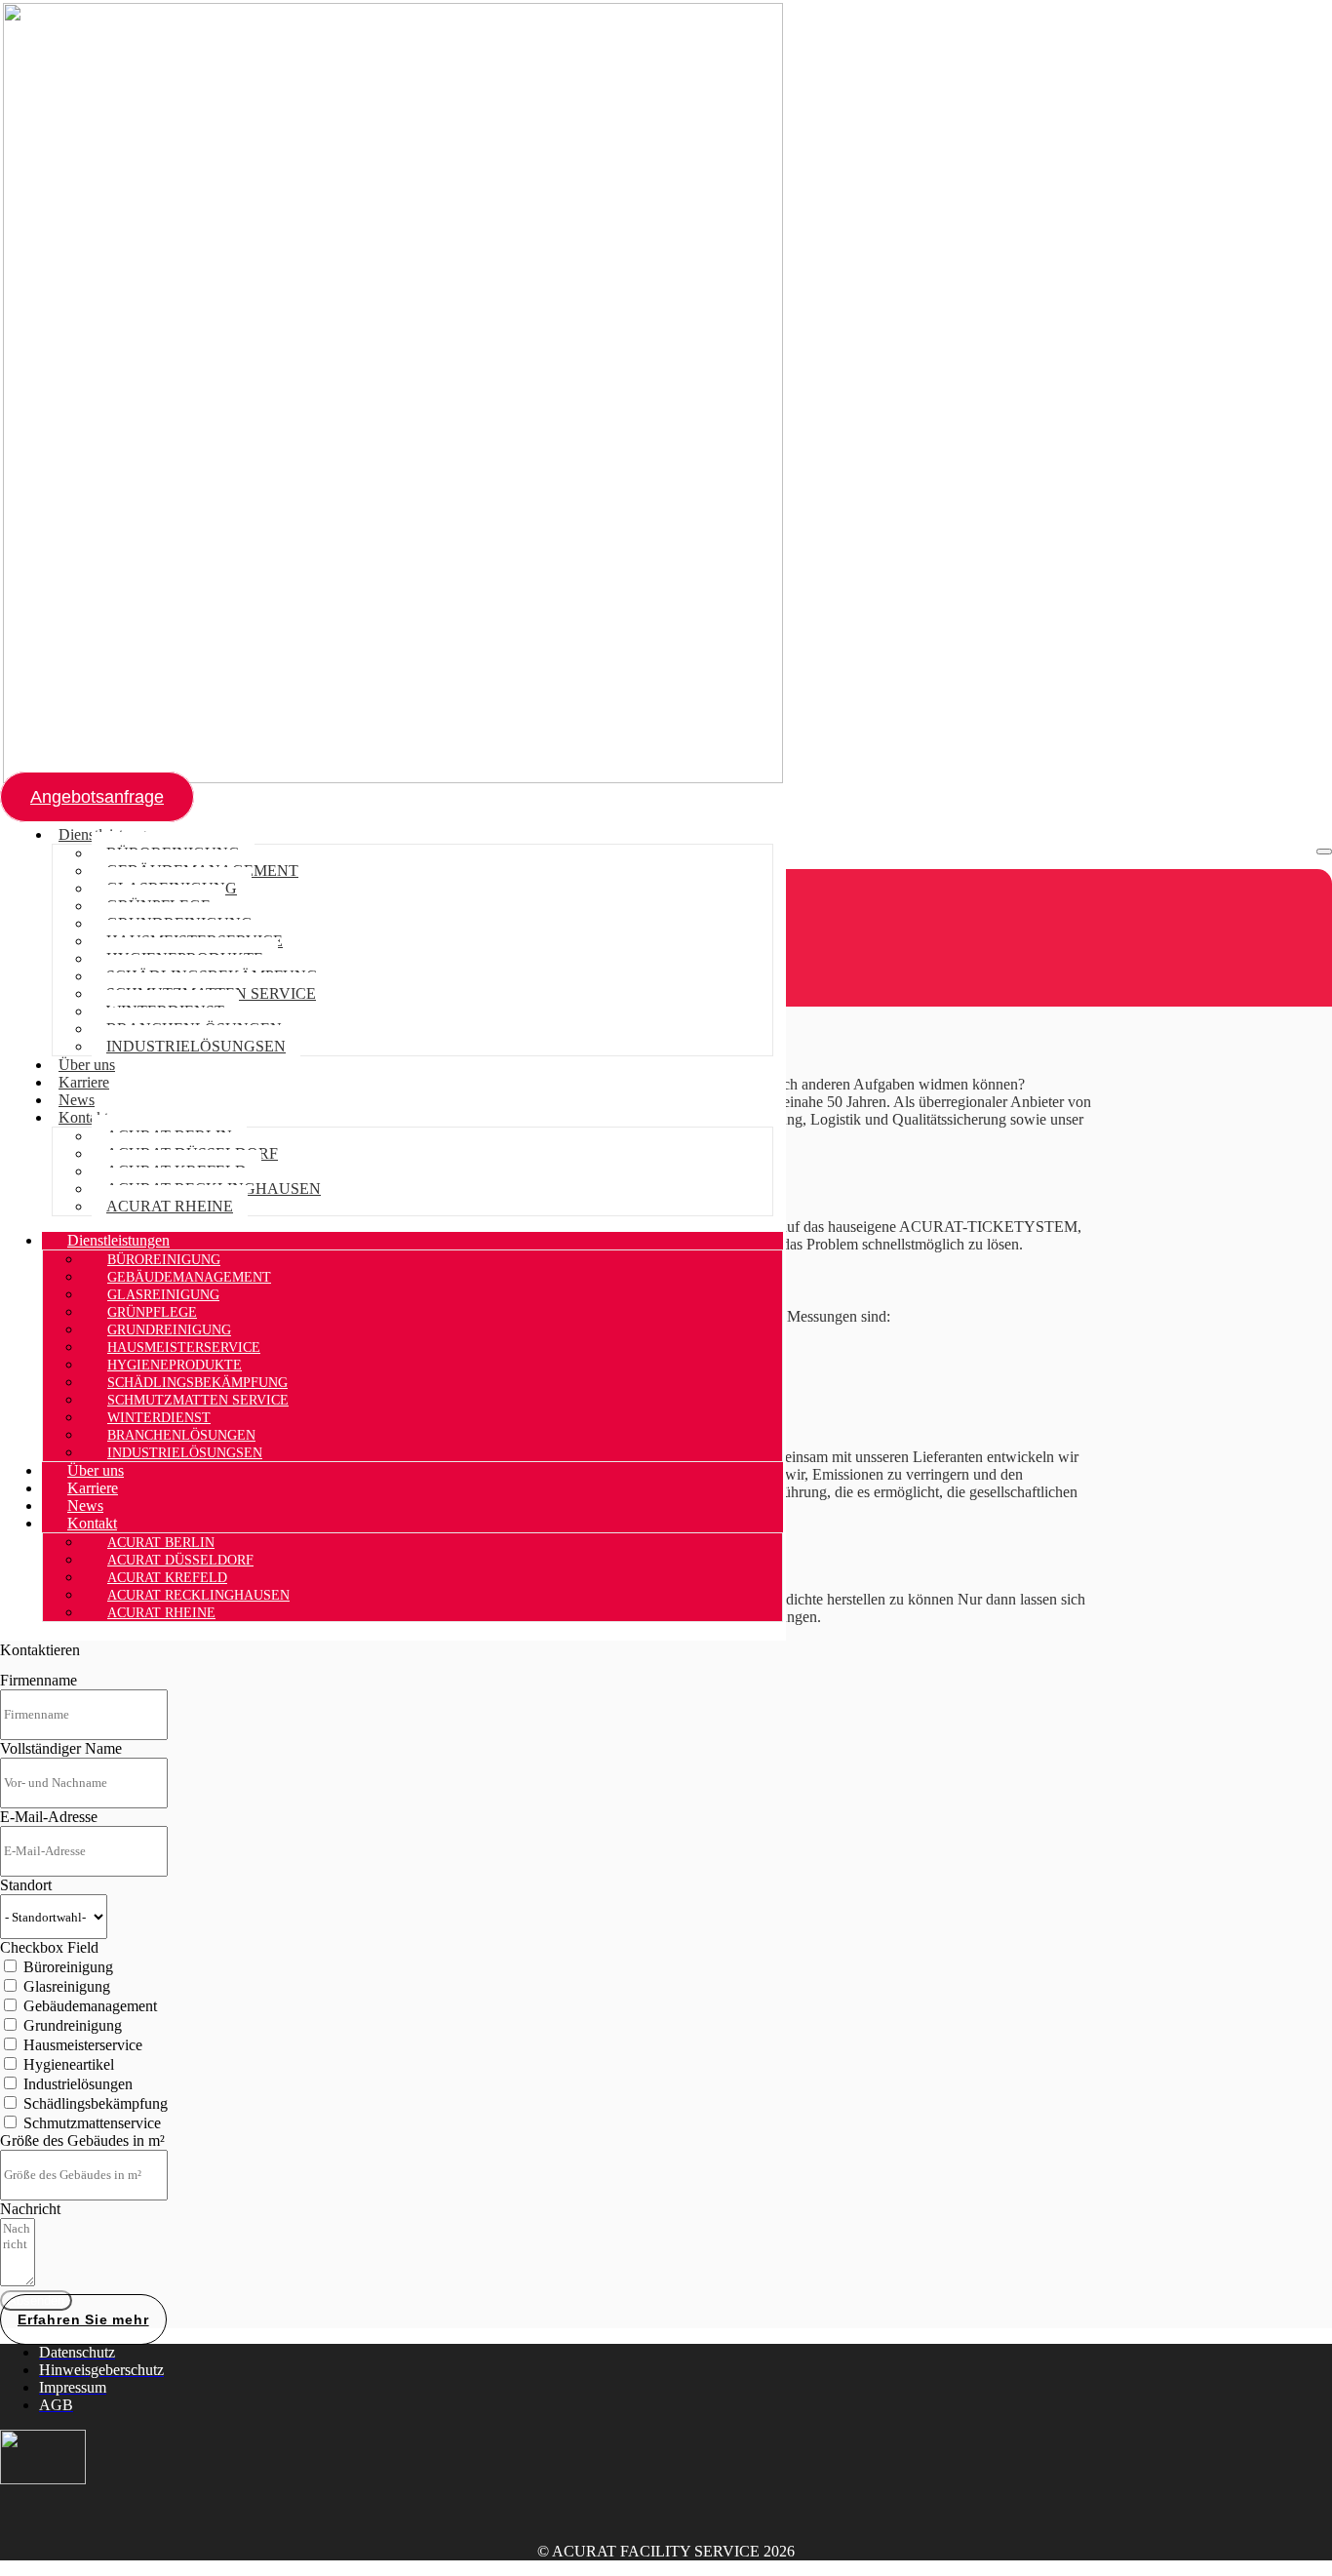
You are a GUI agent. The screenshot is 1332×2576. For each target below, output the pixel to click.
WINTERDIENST (159, 1418)
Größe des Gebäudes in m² (82, 2140)
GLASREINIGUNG (163, 1295)
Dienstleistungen (118, 1240)
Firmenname (39, 1680)
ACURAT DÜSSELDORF (180, 1560)
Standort (26, 1885)
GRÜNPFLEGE (152, 1312)
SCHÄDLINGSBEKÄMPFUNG (197, 1383)
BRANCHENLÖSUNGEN (181, 1435)
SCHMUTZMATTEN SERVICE (198, 1400)
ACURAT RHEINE (170, 1206)
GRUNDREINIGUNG (169, 1330)
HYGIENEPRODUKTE (175, 1365)
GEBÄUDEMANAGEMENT (189, 1277)
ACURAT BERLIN (161, 1543)
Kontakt (83, 1117)
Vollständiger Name (61, 1748)
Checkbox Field (49, 1947)
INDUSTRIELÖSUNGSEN (196, 1046)
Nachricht (30, 2209)
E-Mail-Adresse (49, 1817)
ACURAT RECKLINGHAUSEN (198, 1595)
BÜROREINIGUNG (164, 1260)
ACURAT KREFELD (167, 1578)
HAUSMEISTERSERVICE (184, 1347)
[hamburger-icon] (1324, 852)
